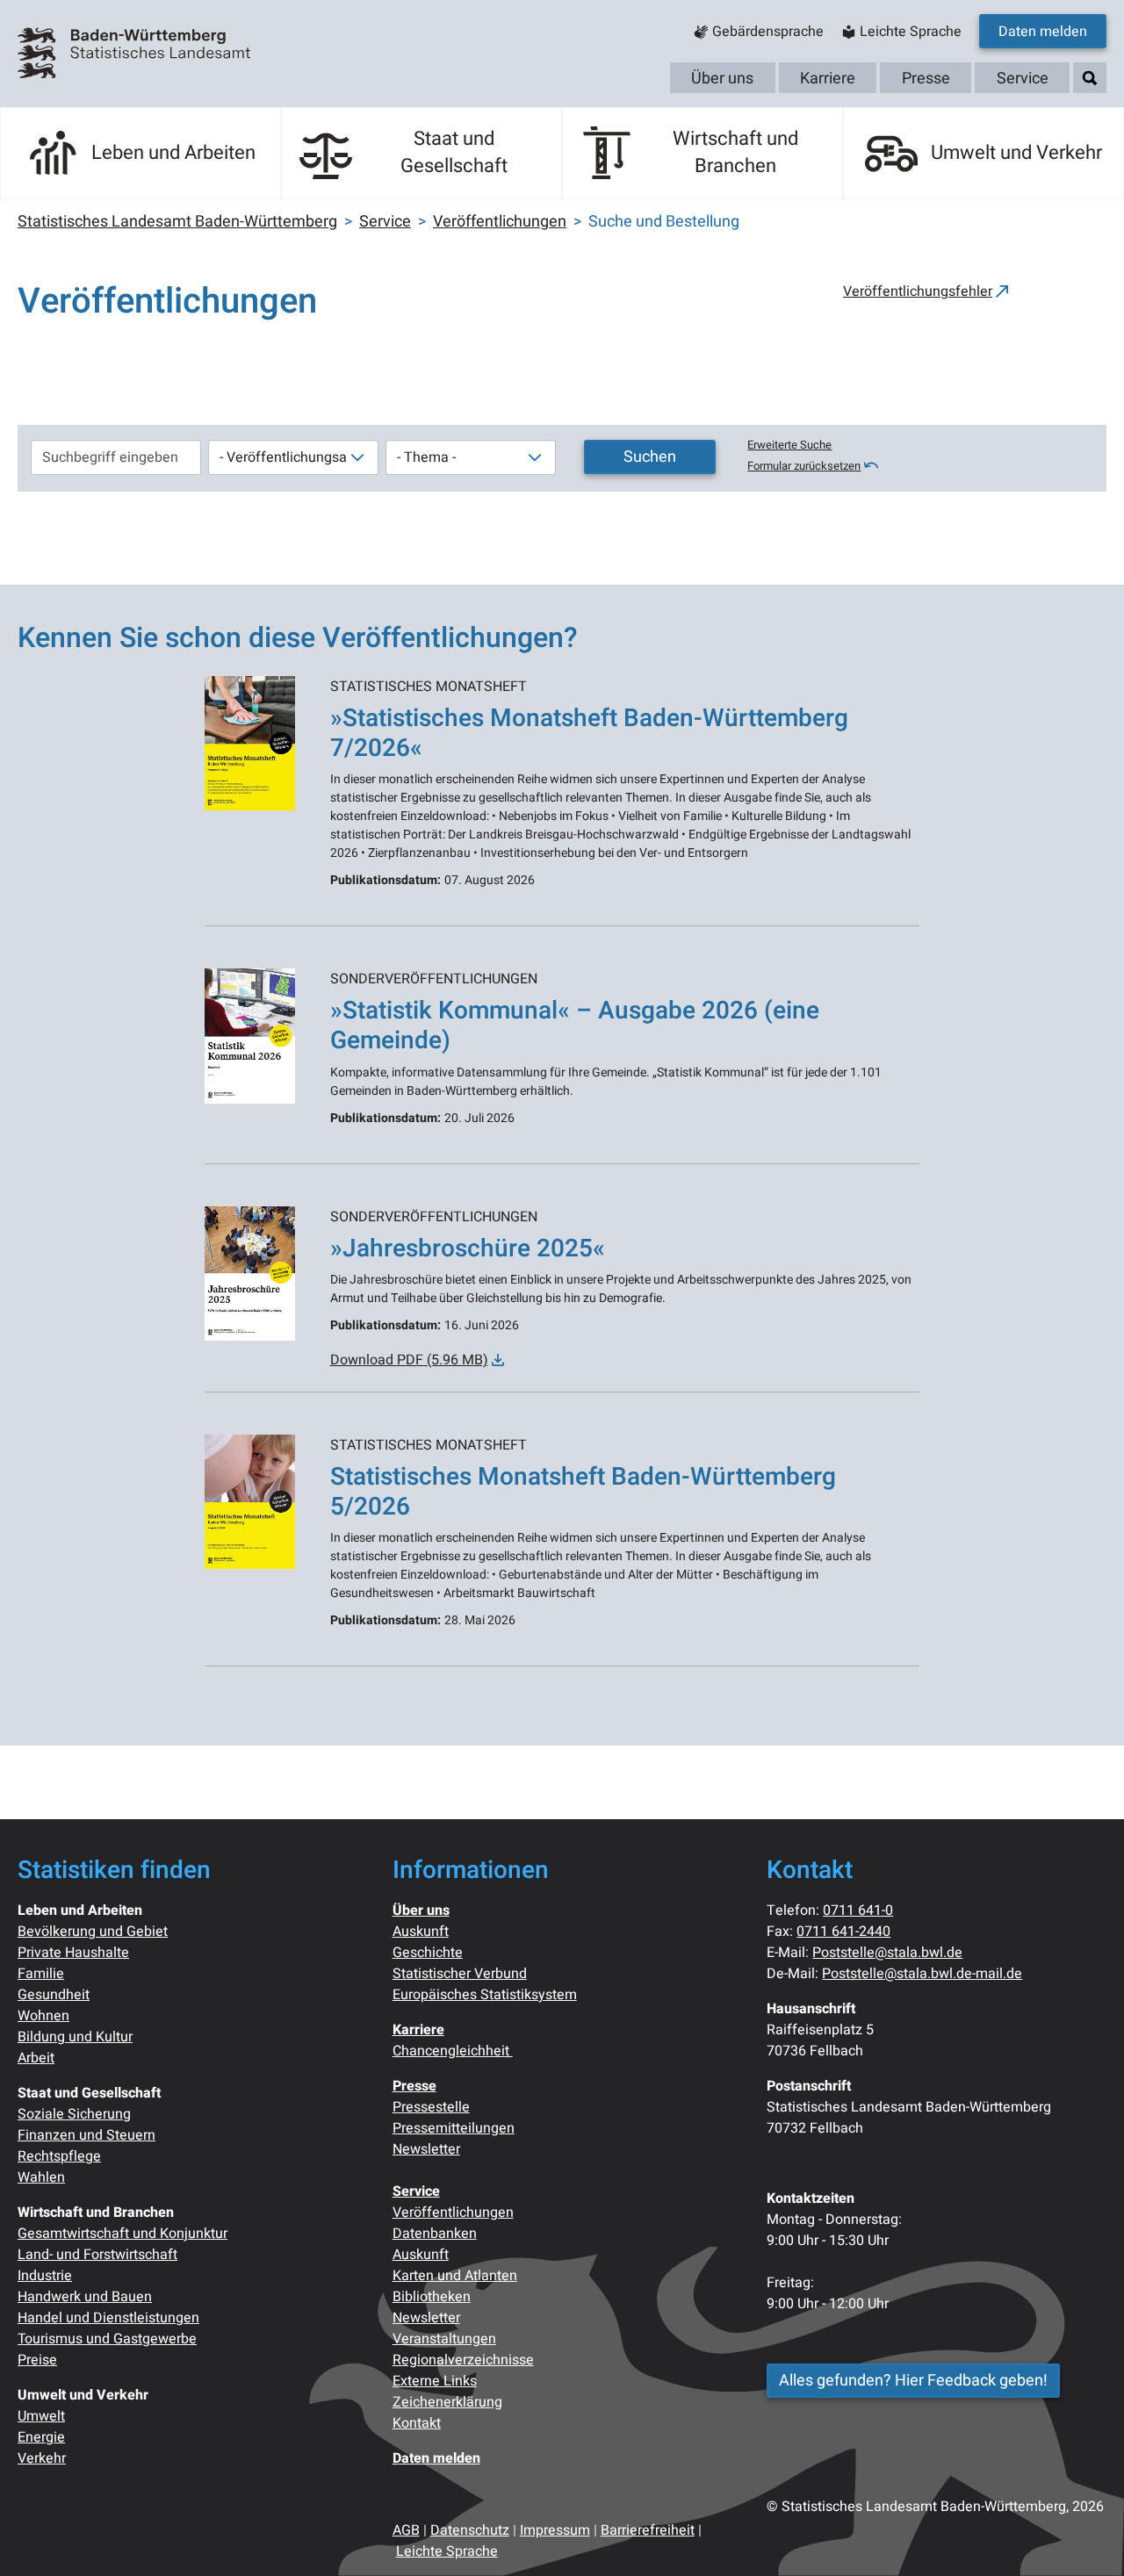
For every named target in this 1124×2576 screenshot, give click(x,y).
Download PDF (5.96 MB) (409, 1360)
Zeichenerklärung (447, 2402)
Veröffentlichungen (453, 2213)
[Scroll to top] (1085, 2537)
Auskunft (421, 1932)
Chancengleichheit (453, 2051)
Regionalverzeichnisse (463, 2360)
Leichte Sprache (447, 2551)
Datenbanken (435, 2234)
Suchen (650, 457)
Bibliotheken (432, 2297)
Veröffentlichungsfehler (918, 291)
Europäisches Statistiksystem (485, 1995)
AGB (406, 2530)
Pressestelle (431, 2107)
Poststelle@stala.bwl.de (887, 1953)
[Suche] (1090, 79)
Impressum (555, 2530)
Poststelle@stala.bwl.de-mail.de (922, 1974)
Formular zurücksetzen (804, 466)
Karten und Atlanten (455, 2276)
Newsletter (426, 2149)
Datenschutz (470, 2530)
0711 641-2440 (843, 1932)
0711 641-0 (858, 1910)
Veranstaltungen (444, 2339)
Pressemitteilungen (454, 2128)
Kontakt (417, 2423)
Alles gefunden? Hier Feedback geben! (913, 2381)
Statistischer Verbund (460, 1974)
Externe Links (435, 2381)
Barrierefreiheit (648, 2530)
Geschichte (428, 1953)
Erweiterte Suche (789, 445)
